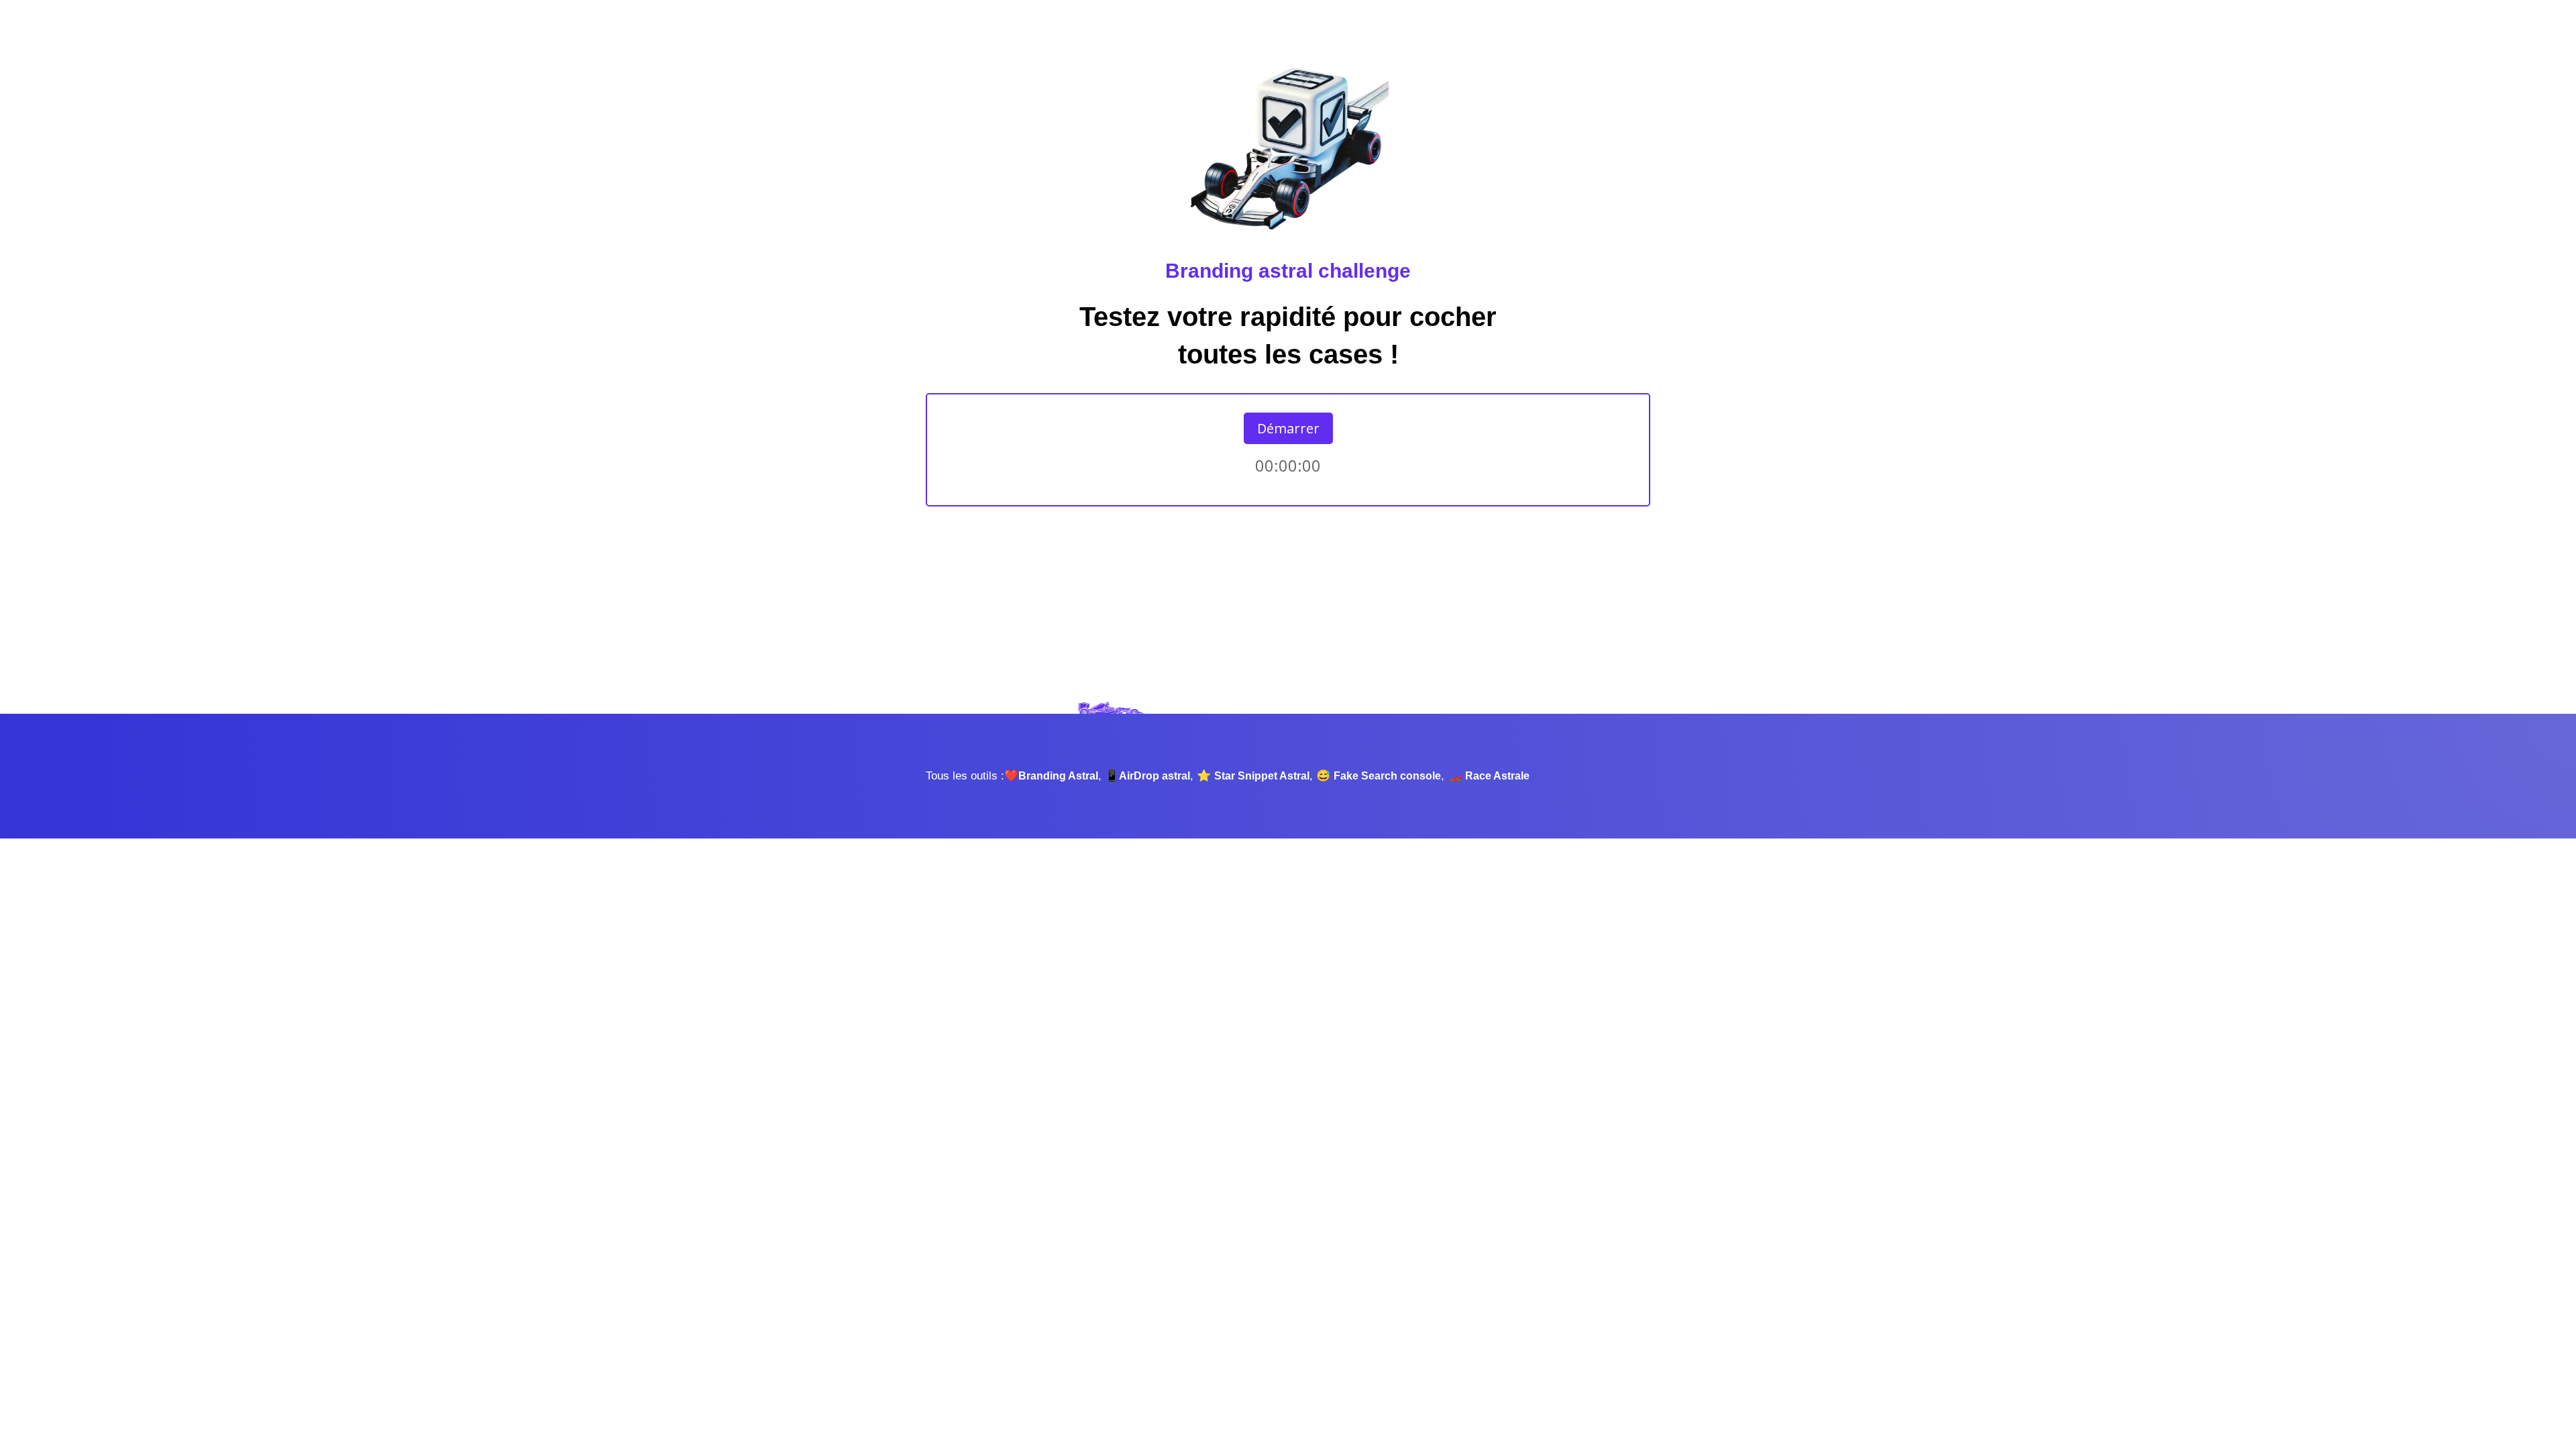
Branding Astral (1058, 776)
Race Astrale (1497, 776)
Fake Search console (1387, 776)
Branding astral (1239, 271)
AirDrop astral (1155, 776)
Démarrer (1288, 428)
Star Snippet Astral (1262, 776)
